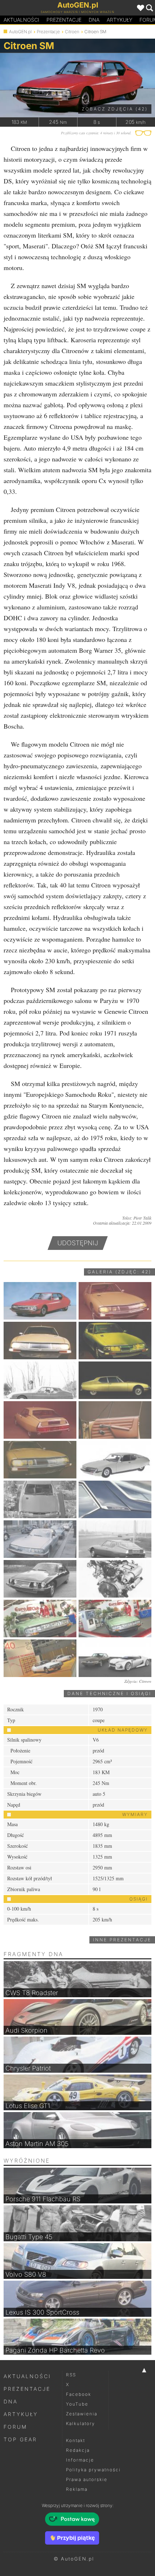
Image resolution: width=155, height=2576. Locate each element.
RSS (71, 2375)
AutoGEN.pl (20, 32)
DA (94, 20)
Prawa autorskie (87, 2479)
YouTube (77, 2404)
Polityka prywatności (93, 2470)
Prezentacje (64, 20)
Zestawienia (82, 2414)
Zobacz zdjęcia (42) (115, 109)
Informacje (80, 2460)
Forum (15, 2427)
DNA (11, 2401)
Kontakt (76, 2440)
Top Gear (20, 2439)
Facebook (79, 2394)
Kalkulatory (81, 2423)
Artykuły (119, 20)
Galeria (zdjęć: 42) (119, 1272)
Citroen (72, 32)
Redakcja (78, 2450)
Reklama (77, 2489)
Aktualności (21, 20)
